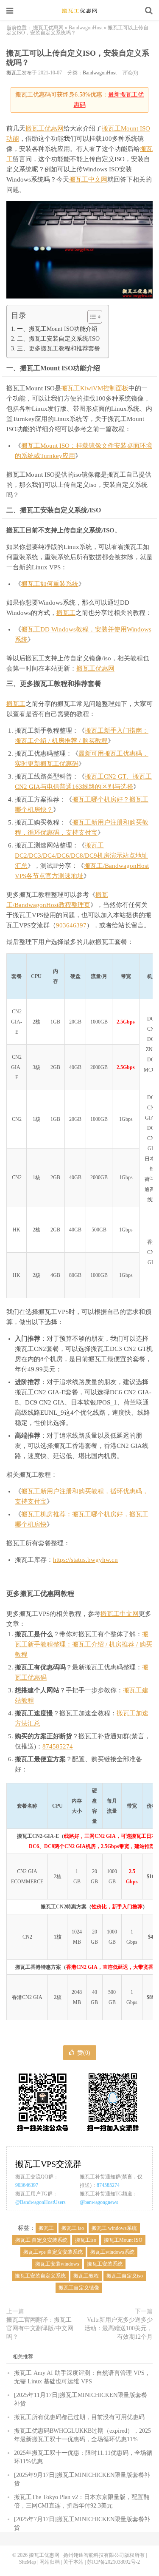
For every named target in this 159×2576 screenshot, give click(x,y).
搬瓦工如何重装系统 (50, 584)
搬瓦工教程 (86, 2276)
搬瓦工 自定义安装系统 (41, 2240)
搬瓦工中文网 (88, 179)
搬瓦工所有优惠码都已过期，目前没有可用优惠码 (79, 2417)
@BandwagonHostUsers (40, 2202)
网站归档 (50, 2562)
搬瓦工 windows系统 (114, 2228)
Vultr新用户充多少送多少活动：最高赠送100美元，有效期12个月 (119, 2328)
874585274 (58, 1746)
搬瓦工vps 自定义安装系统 (53, 2252)
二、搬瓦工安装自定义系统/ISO (58, 338)
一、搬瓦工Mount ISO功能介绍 (57, 329)
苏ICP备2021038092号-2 (113, 2562)
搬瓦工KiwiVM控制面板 (95, 388)
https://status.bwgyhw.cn (85, 1560)
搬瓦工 (14, 73)
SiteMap (28, 2562)
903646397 (71, 925)
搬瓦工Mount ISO (123, 2240)
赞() (84, 2053)
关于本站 (73, 2562)
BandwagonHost (86, 28)
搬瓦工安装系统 (105, 2264)
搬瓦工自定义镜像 (79, 2288)
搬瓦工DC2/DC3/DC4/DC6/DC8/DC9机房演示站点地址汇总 (81, 856)
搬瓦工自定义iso (125, 2276)
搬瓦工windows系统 (112, 2252)
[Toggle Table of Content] (91, 317)
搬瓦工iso (86, 2240)
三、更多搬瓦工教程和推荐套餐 (59, 348)
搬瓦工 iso (73, 2228)
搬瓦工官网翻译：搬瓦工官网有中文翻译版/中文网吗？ (40, 2328)
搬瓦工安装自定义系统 (40, 2276)
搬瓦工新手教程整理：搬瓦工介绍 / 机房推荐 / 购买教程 (84, 1644)
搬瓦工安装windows (57, 2264)
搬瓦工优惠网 (80, 11)
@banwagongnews (99, 2202)
